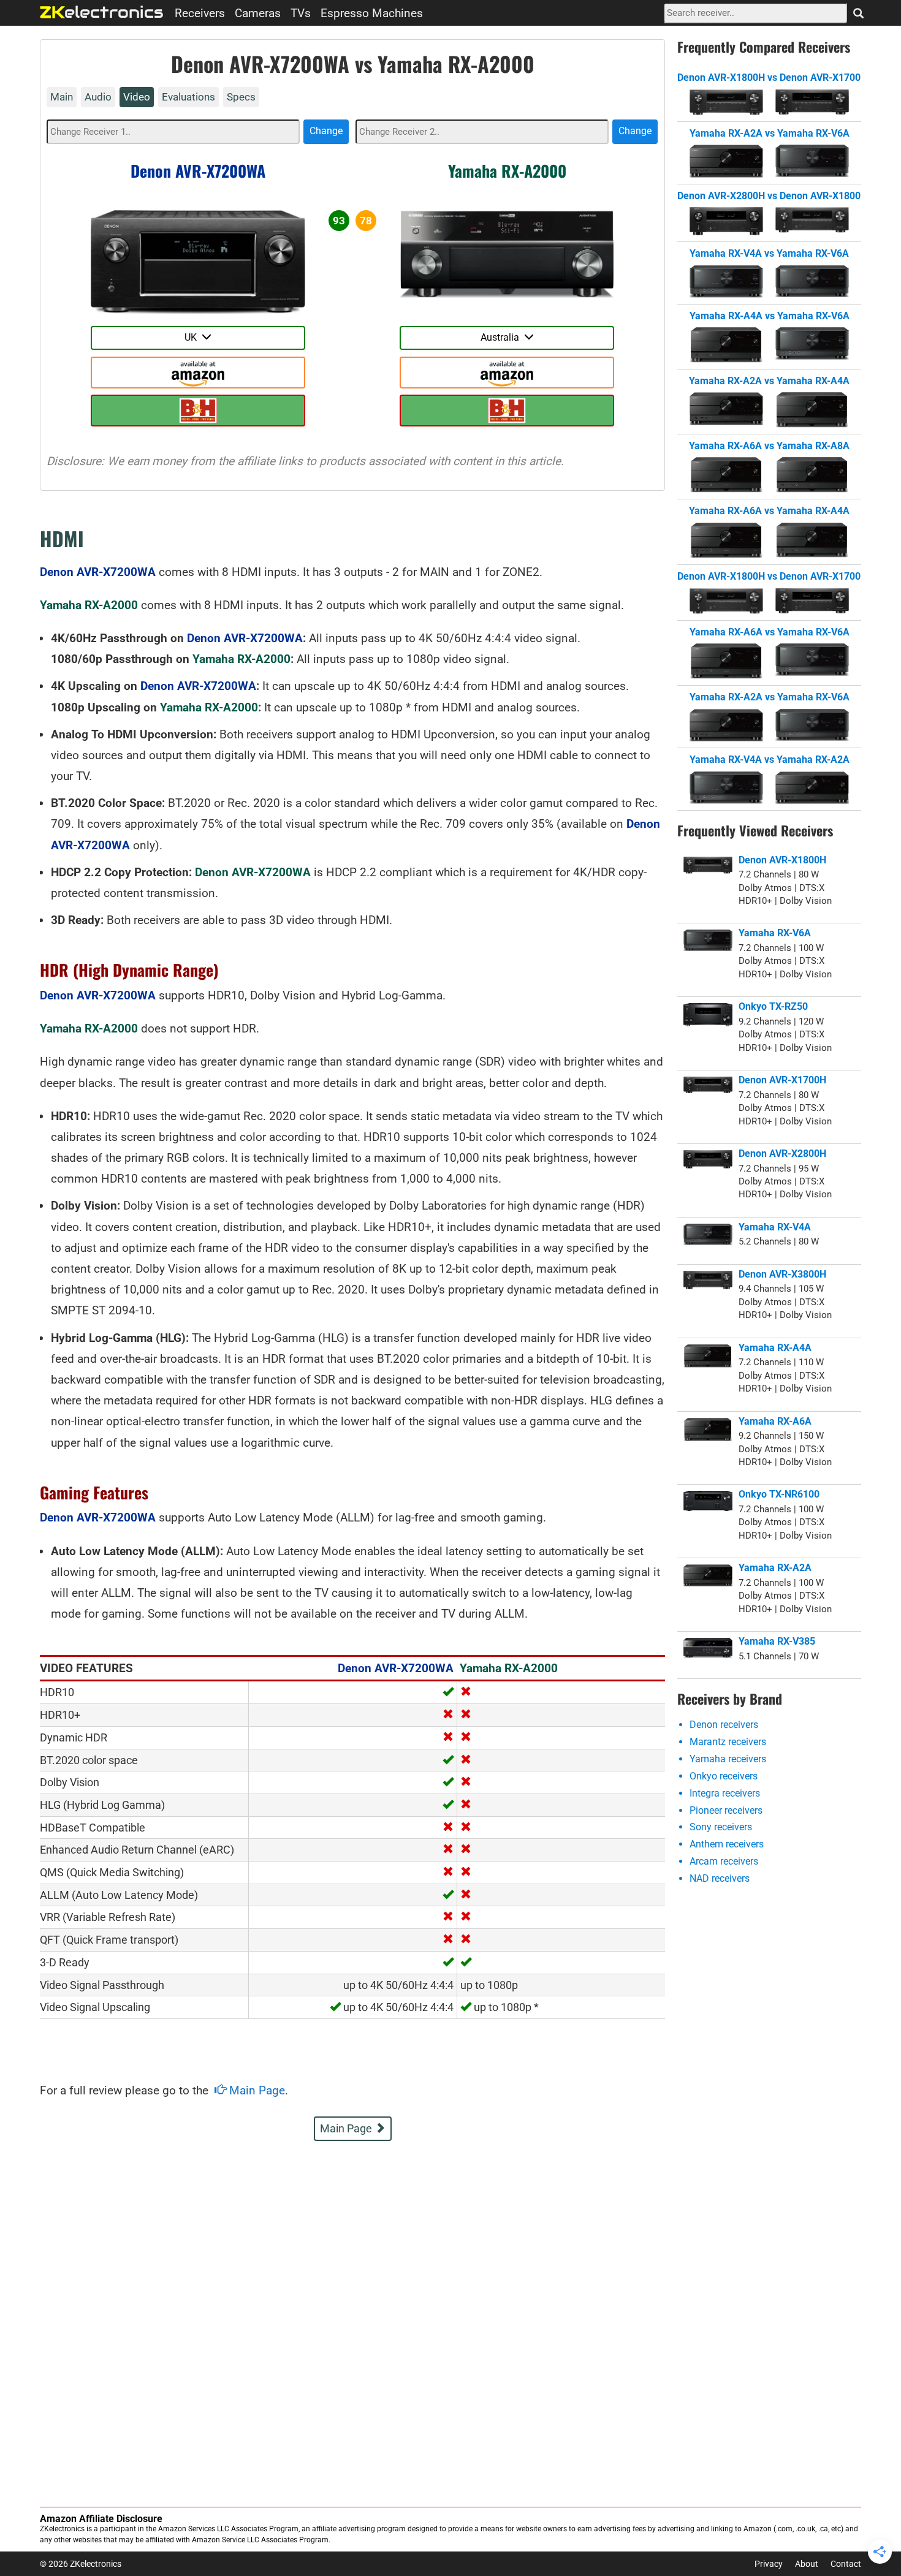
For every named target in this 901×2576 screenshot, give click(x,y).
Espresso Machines (372, 13)
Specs (241, 97)
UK (193, 337)
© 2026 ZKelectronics (81, 2564)
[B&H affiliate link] (198, 411)
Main (62, 97)
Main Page (256, 2090)
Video (137, 97)
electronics (102, 12)
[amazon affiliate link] (198, 373)
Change (326, 131)
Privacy (769, 2564)
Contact (846, 2564)
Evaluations (188, 97)
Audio (98, 97)
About (807, 2564)
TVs (301, 13)
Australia (502, 337)
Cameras (258, 13)
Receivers (200, 13)
